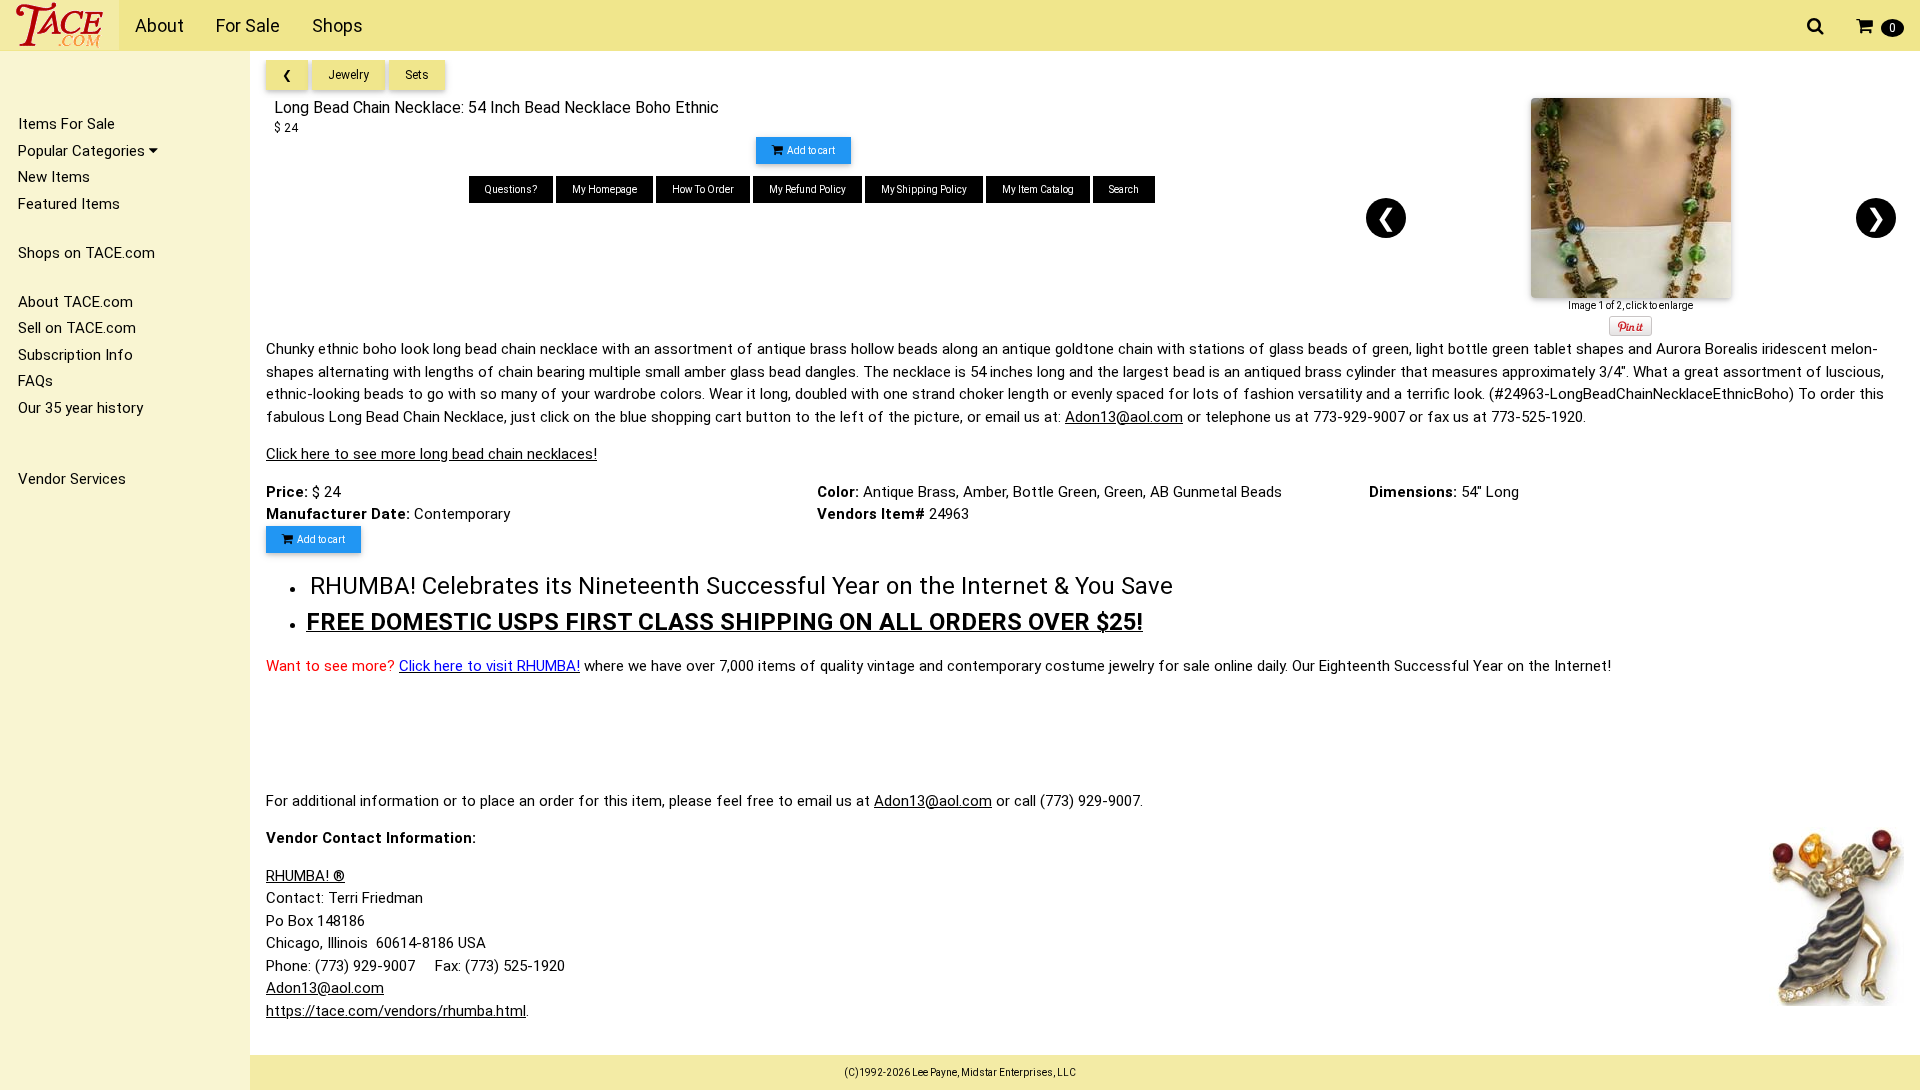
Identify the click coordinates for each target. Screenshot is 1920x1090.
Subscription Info (75, 355)
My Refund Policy (807, 189)
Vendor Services (72, 479)
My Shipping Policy (924, 189)
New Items (54, 177)
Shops (337, 25)
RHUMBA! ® (305, 876)
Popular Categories (83, 151)
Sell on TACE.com (77, 328)
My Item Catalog (1038, 189)
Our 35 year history (80, 408)
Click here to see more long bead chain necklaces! (431, 454)
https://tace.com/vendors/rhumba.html (396, 1011)
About (159, 25)
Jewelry (348, 75)
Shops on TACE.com (86, 253)
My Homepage (604, 189)
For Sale (248, 25)
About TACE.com (75, 302)
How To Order (703, 189)
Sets (417, 75)
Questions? (511, 189)
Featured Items (69, 204)
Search (1124, 189)
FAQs (35, 381)
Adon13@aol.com (1124, 417)
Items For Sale (66, 124)
